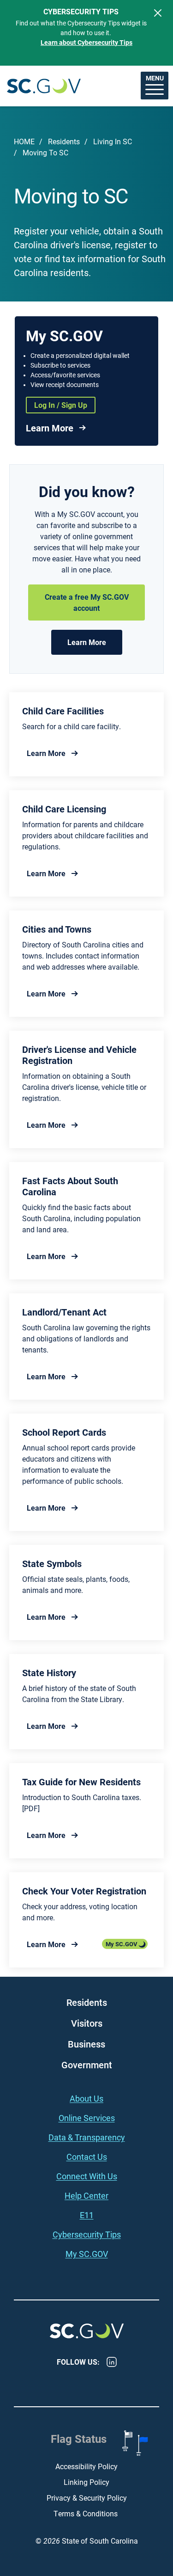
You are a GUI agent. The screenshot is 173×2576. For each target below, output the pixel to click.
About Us (86, 2098)
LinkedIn (112, 2362)
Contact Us (87, 2157)
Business (86, 2044)
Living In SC (113, 141)
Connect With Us (87, 2176)
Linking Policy (86, 2482)
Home (24, 141)
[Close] (158, 13)
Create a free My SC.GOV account (87, 602)
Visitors (87, 2023)
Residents (64, 141)
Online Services (87, 2118)
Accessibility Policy (86, 2466)
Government (87, 2065)
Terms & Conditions (86, 2513)
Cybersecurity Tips (87, 2234)
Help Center (86, 2195)
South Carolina (44, 86)
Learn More (50, 428)
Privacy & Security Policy (87, 2498)
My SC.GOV (122, 1944)
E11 (87, 2215)
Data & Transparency (87, 2137)
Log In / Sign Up (61, 405)
